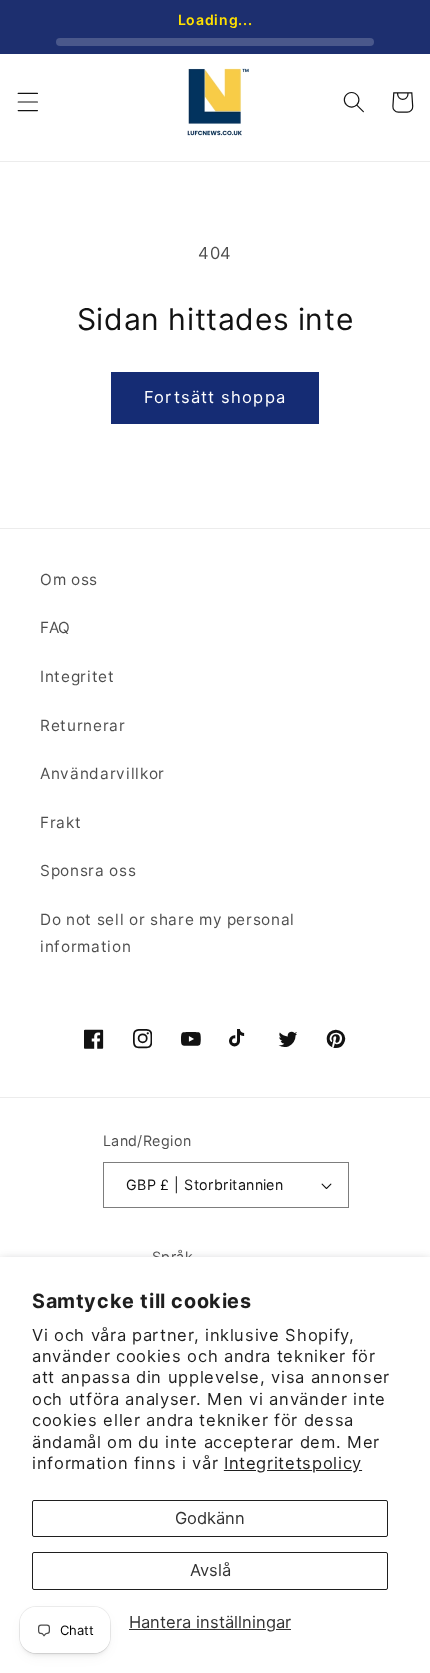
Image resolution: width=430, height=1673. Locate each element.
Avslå (210, 1570)
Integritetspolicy (293, 1463)
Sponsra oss (88, 870)
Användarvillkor (102, 773)
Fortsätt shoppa (215, 397)
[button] (27, 102)
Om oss (69, 579)
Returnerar (83, 725)
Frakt (60, 822)
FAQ (55, 627)
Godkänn (210, 1518)
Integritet (77, 676)
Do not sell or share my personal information (167, 933)
